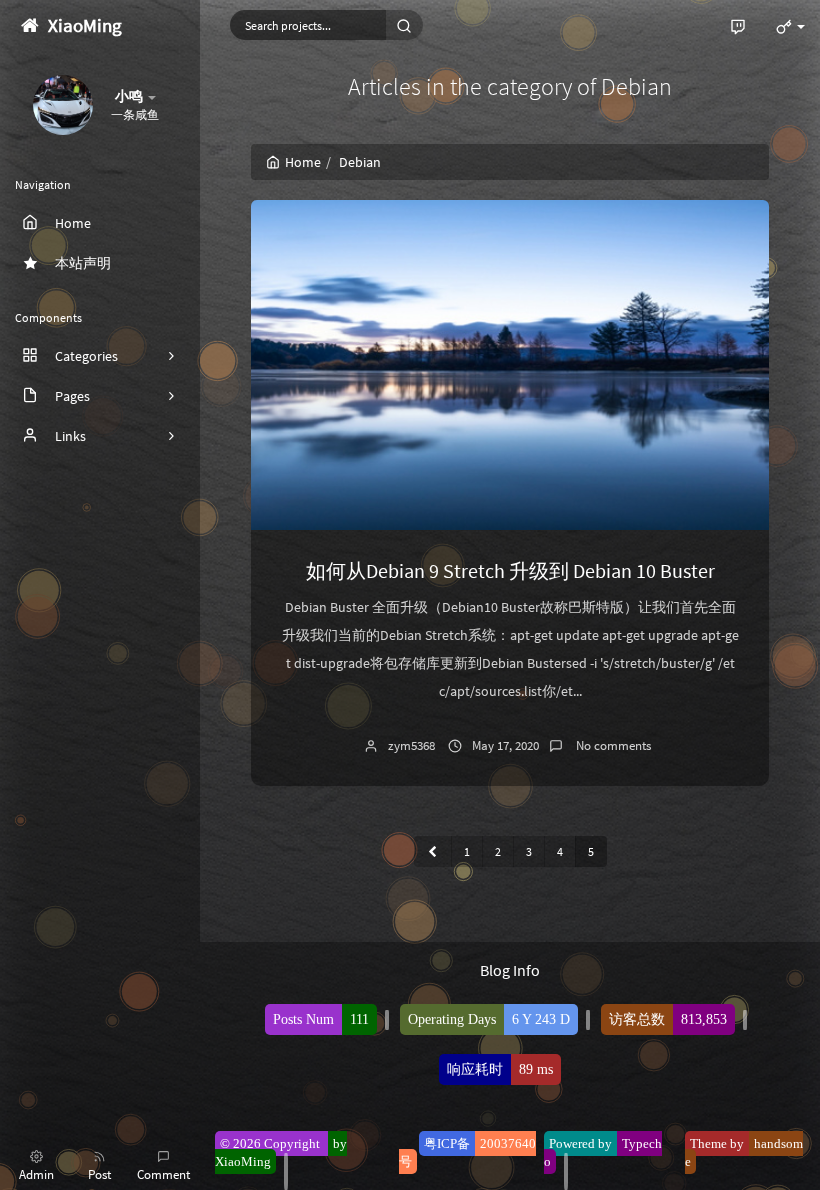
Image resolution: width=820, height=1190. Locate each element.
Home (303, 162)
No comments (612, 745)
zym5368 (411, 745)
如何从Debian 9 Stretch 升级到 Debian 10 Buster (510, 570)
